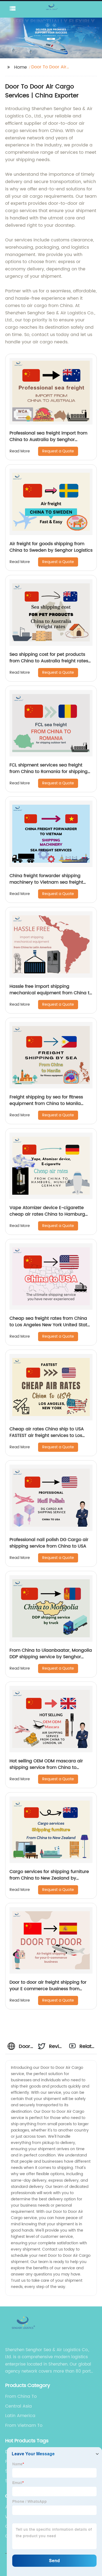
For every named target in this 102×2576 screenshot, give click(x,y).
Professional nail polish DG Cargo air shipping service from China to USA (49, 1543)
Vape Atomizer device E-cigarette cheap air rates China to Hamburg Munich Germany (47, 1214)
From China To (21, 2396)
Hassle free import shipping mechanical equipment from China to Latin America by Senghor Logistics (51, 993)
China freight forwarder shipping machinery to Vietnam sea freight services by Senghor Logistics (46, 882)
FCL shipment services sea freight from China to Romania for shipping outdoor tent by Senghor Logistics (49, 772)
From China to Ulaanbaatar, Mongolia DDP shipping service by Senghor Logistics (51, 1657)
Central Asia (18, 2406)
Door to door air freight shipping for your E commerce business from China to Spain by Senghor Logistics (49, 1989)
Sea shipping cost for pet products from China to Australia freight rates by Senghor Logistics (49, 661)
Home (21, 67)
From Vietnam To (24, 2425)
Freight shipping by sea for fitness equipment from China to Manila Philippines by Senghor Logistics (46, 1104)
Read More (20, 451)
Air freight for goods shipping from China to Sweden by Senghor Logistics (51, 547)
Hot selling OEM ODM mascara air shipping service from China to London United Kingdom (46, 1768)
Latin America (20, 2416)
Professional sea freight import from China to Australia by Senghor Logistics (48, 440)
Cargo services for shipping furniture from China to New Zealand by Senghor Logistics (49, 1878)
